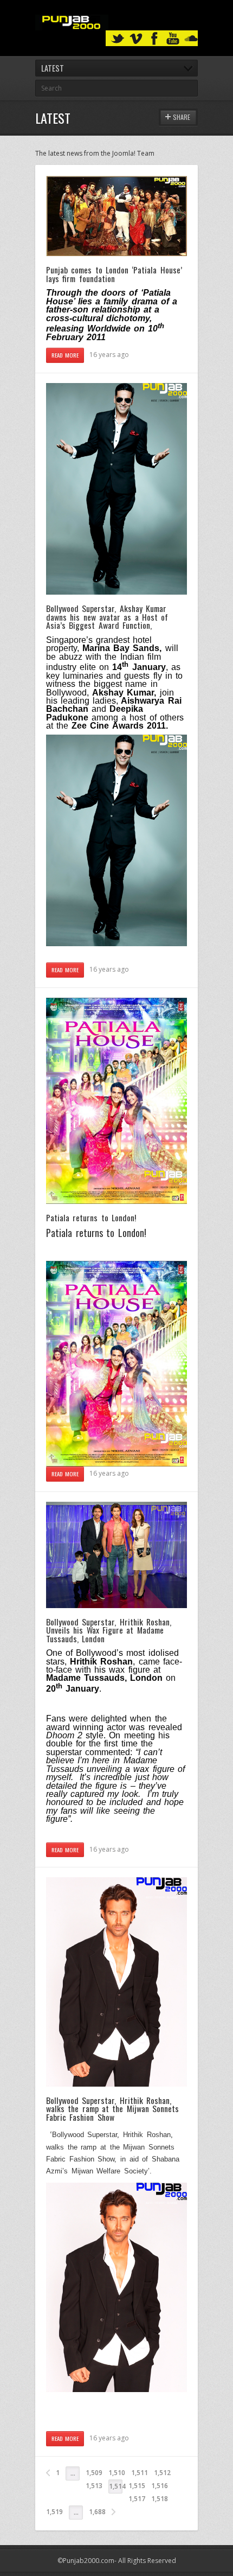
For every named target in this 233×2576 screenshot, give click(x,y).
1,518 (160, 2499)
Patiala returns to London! (91, 1217)
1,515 (137, 2486)
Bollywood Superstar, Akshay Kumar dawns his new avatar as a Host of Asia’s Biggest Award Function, (107, 617)
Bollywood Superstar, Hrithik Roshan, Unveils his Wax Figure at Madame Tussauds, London (109, 1630)
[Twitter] (118, 39)
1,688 (97, 2512)
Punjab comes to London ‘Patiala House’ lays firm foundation (114, 274)
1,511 (140, 2473)
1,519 (54, 2512)
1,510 (117, 2473)
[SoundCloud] (191, 39)
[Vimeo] (136, 39)
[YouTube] (173, 39)
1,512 (162, 2473)
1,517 (137, 2499)
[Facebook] (154, 39)
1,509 (94, 2473)
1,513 (94, 2486)
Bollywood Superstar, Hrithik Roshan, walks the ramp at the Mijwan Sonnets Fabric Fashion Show (112, 2109)
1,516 (160, 2486)
